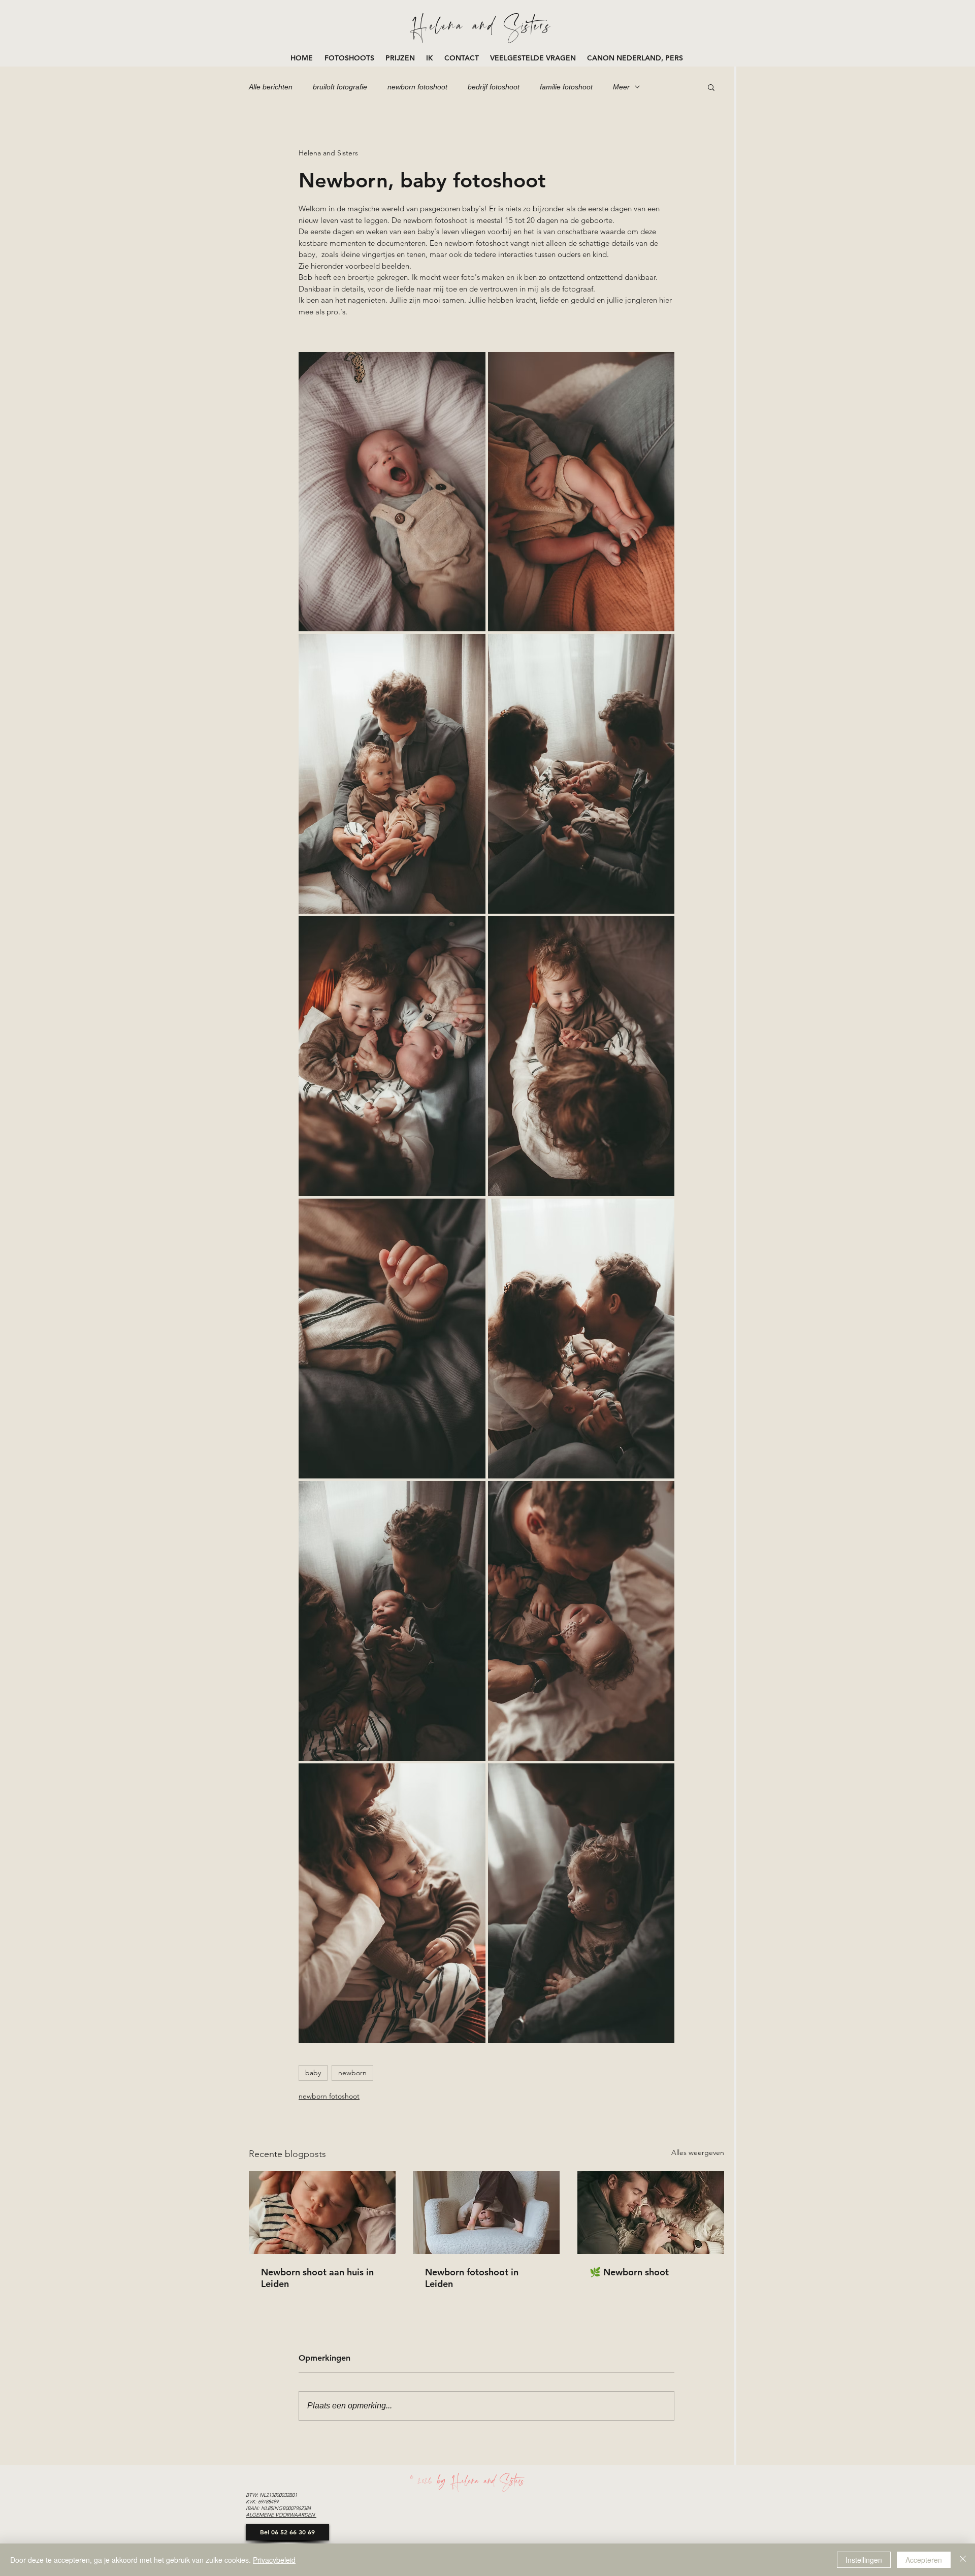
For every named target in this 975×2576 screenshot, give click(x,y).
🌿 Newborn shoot (629, 2272)
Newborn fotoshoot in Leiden (472, 2278)
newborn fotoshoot (417, 87)
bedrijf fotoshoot (494, 87)
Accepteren (924, 2560)
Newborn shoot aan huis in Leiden (317, 2278)
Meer (621, 87)
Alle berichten (271, 87)
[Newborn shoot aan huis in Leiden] (322, 2213)
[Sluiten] (963, 2560)
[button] (350, 58)
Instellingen (864, 2560)
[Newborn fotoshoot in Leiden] (486, 2213)
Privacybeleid (274, 2560)
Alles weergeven (698, 2152)
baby (313, 2073)
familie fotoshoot (566, 87)
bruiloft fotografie (340, 87)
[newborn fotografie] (651, 2213)
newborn (352, 2073)
